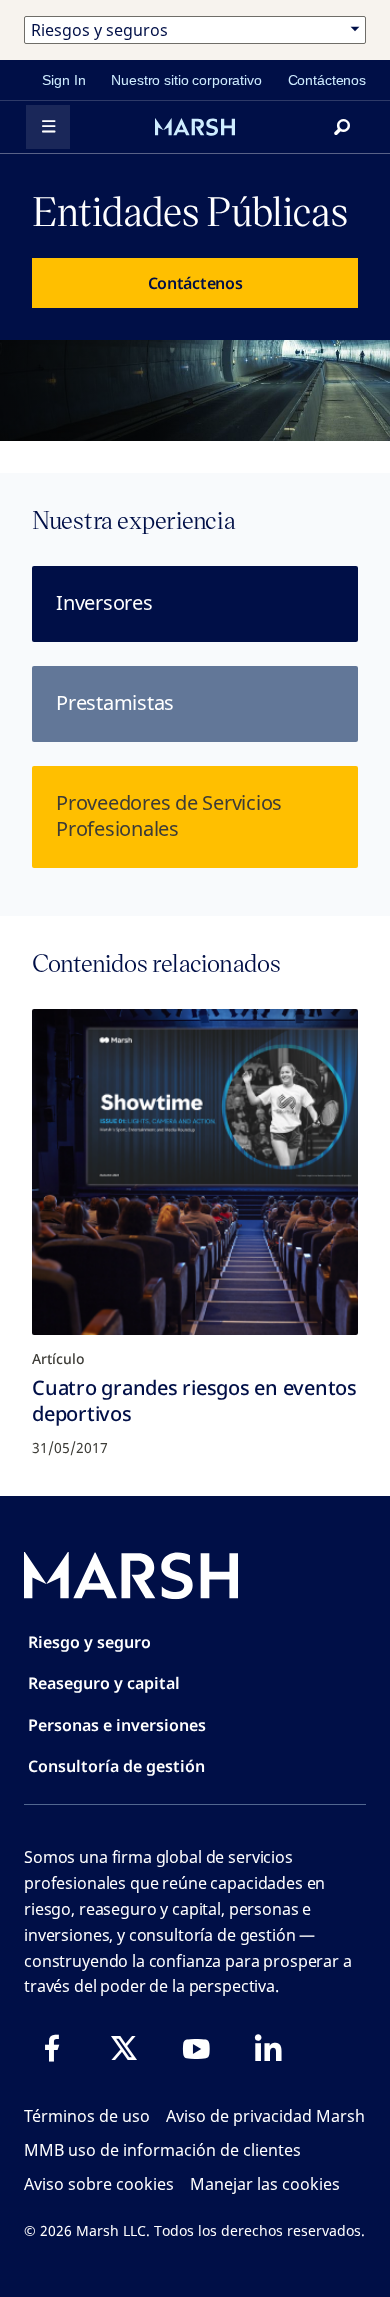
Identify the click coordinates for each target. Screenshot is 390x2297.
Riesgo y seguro (89, 1642)
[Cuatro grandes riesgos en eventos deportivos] (195, 1172)
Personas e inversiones (117, 1725)
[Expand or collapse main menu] (48, 127)
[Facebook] (52, 2048)
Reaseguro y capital (104, 1683)
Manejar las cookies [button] (265, 2184)
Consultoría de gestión (116, 1766)
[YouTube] (196, 2048)
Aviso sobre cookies (99, 2184)
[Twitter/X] (124, 2048)
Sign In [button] (63, 80)
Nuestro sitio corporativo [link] (186, 80)
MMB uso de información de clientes (162, 2150)
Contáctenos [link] (327, 80)
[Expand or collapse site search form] (342, 127)
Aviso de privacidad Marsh (265, 2116)
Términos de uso (87, 2116)
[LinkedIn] (268, 2048)
